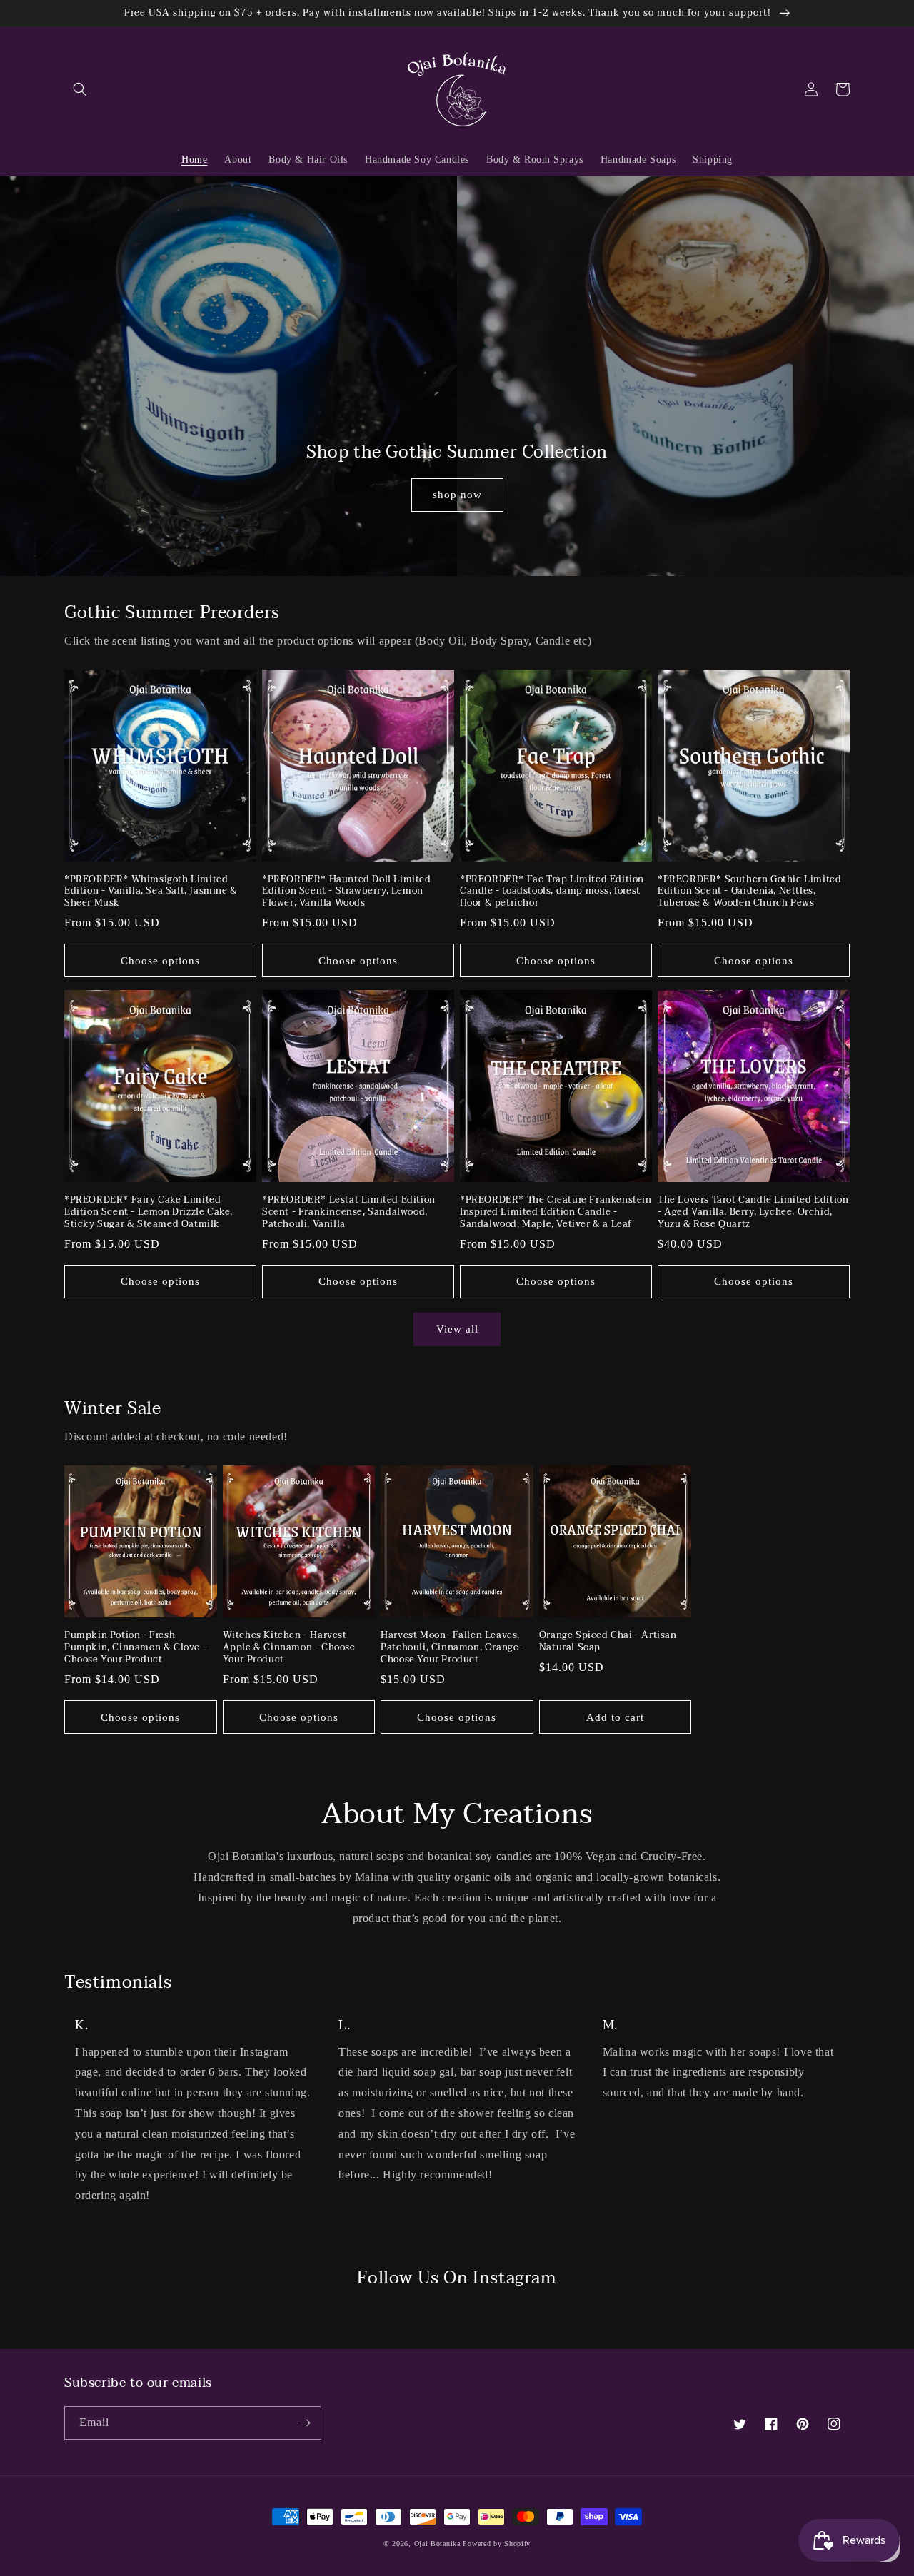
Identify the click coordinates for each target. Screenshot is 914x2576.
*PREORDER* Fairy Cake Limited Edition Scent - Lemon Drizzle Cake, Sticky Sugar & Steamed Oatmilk (149, 1212)
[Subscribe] (305, 2423)
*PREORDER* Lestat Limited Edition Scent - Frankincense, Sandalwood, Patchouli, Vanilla (349, 1212)
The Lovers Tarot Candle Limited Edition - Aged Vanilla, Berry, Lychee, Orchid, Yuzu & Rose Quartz (753, 1212)
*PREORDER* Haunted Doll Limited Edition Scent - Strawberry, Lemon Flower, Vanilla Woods (347, 892)
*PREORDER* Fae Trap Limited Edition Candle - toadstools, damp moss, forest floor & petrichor (552, 892)
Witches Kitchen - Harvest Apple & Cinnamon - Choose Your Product (289, 1648)
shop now (457, 495)
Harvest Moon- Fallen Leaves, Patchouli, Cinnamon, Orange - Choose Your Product (453, 1648)
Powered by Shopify (497, 2544)
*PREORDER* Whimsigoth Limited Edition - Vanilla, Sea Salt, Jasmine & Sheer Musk (151, 892)
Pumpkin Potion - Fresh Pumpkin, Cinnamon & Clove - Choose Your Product (135, 1648)
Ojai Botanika (437, 2544)
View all (457, 1329)
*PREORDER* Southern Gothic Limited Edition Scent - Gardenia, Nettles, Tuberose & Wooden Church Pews (749, 892)
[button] (80, 89)
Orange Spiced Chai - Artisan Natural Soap (608, 1642)
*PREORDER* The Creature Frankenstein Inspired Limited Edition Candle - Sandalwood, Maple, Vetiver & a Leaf (556, 1212)
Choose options (160, 961)
